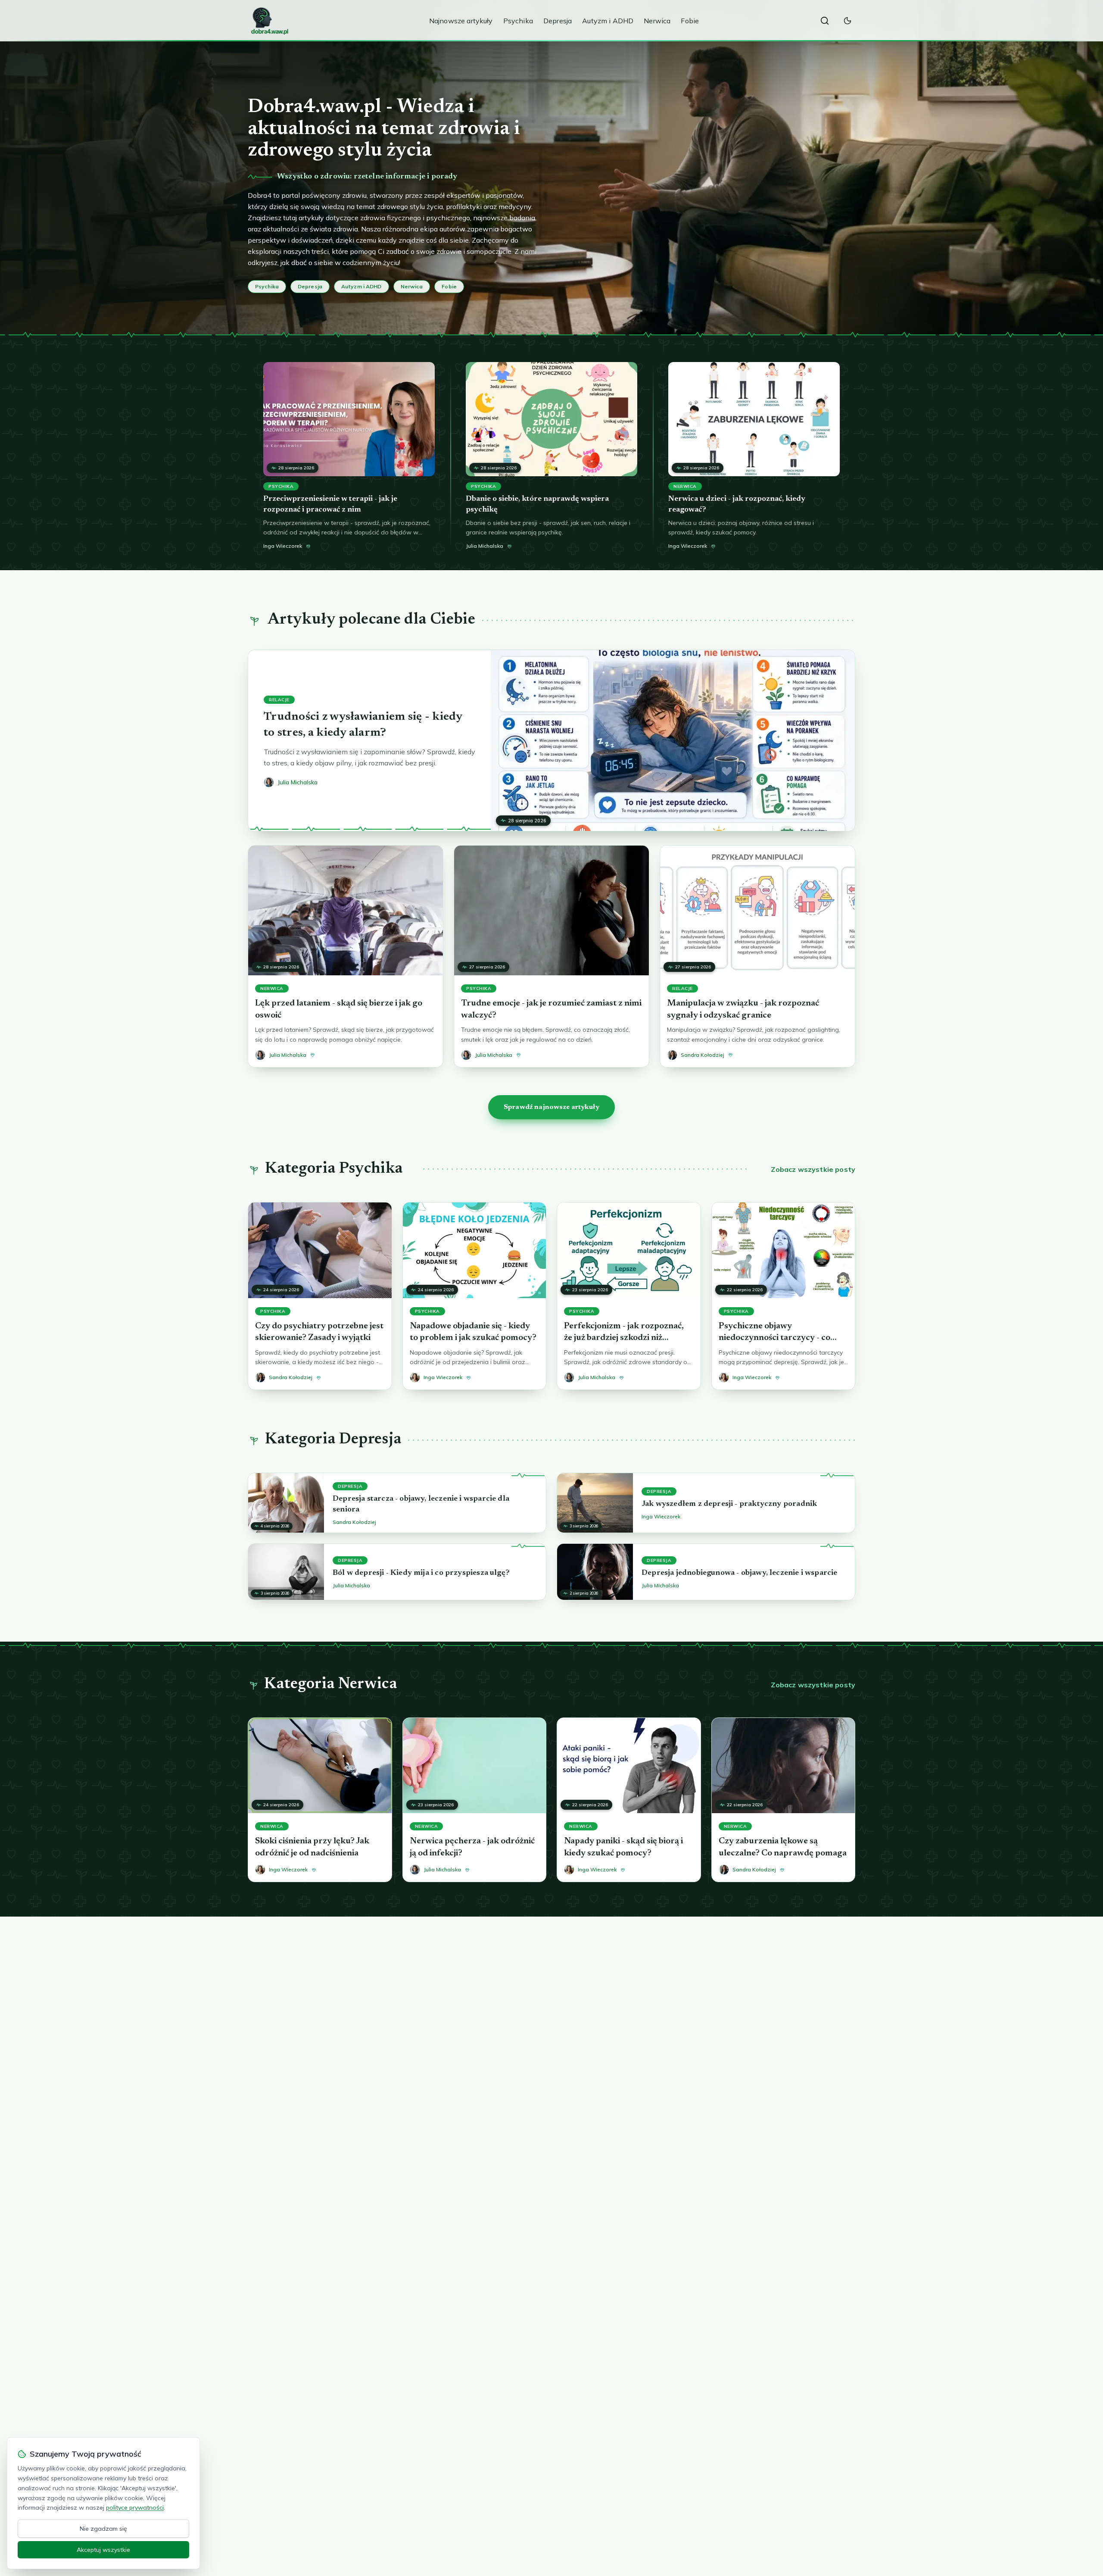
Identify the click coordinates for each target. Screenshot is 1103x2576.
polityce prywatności (135, 2507)
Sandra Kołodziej (354, 1522)
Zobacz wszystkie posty (813, 1169)
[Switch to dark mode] (848, 21)
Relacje (279, 700)
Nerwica (657, 21)
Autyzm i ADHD (608, 21)
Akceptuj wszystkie (103, 2550)
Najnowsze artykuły (461, 21)
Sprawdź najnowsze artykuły (551, 1107)
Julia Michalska (485, 546)
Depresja (558, 21)
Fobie (690, 21)
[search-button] (825, 21)
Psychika (518, 21)
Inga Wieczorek (283, 546)
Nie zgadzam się (103, 2529)
